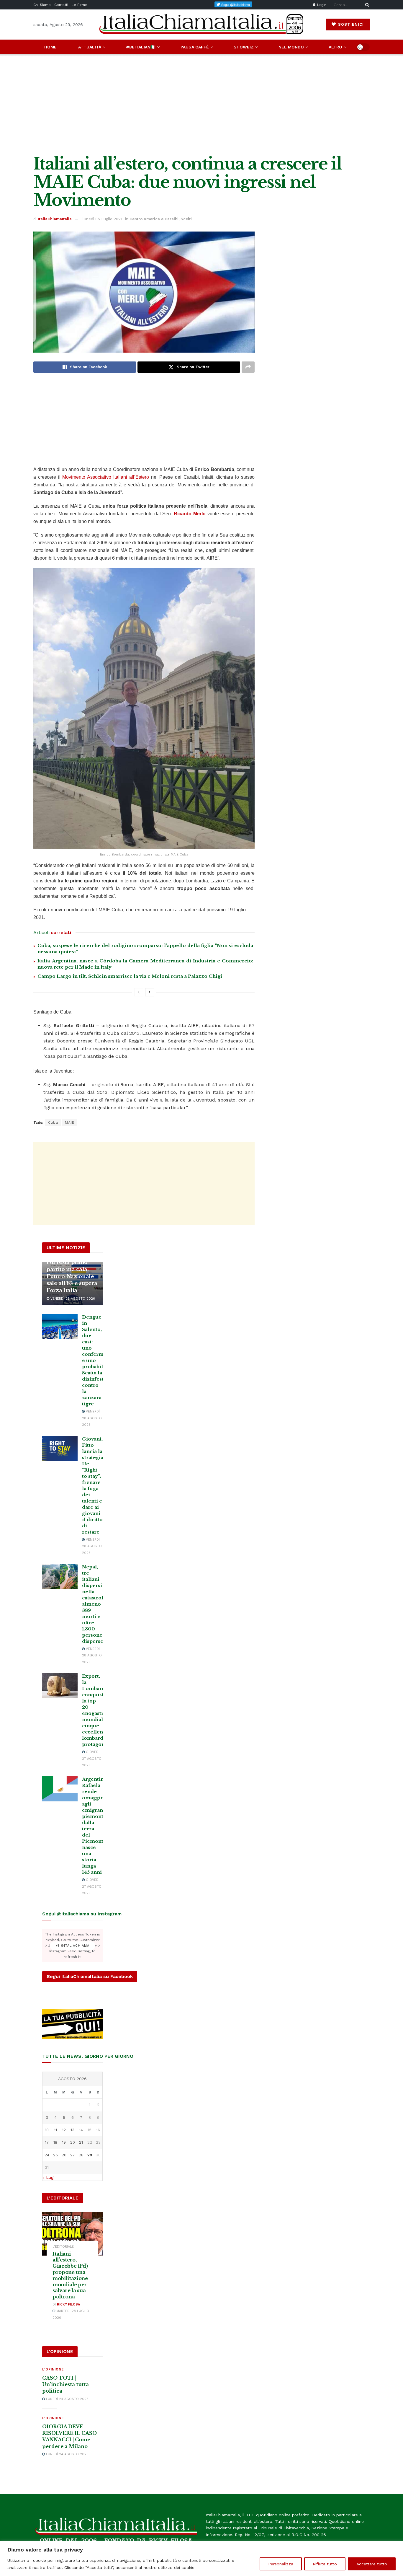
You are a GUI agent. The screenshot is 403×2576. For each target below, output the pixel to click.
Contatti (61, 5)
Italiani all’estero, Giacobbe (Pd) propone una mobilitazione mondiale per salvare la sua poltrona (70, 2275)
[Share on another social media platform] (248, 367)
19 (64, 2142)
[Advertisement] (201, 105)
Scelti (186, 219)
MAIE (70, 1122)
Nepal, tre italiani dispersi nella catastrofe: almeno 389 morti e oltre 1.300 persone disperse (95, 1604)
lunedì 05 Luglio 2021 (102, 219)
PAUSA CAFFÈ (195, 47)
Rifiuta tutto (325, 2564)
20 (73, 2142)
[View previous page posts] (139, 992)
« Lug (48, 2177)
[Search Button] (366, 5)
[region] (201, 2558)
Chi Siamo (42, 5)
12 (64, 2130)
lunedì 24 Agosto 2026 (67, 2399)
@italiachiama (74, 1946)
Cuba (53, 1122)
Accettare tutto (372, 2564)
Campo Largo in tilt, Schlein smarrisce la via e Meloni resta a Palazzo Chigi (130, 976)
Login (321, 5)
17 (47, 2142)
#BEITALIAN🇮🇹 (141, 47)
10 (47, 2130)
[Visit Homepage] (201, 24)
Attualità (90, 47)
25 (55, 2155)
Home (50, 47)
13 (72, 2130)
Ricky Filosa (68, 2304)
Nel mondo (291, 47)
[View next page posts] (150, 992)
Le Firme (80, 5)
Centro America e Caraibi (154, 219)
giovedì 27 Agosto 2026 (92, 1759)
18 (55, 2142)
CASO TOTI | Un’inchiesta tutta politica (65, 2384)
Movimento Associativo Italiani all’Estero (105, 477)
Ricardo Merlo (190, 514)
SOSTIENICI (350, 24)
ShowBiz (244, 47)
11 (55, 2130)
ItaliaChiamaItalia (55, 219)
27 (73, 2155)
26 (64, 2155)
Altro (335, 47)
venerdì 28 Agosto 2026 (72, 1299)
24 (47, 2155)
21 (81, 2142)
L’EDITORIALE (63, 2247)
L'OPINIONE (53, 2369)
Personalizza (281, 2564)
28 (81, 2155)
